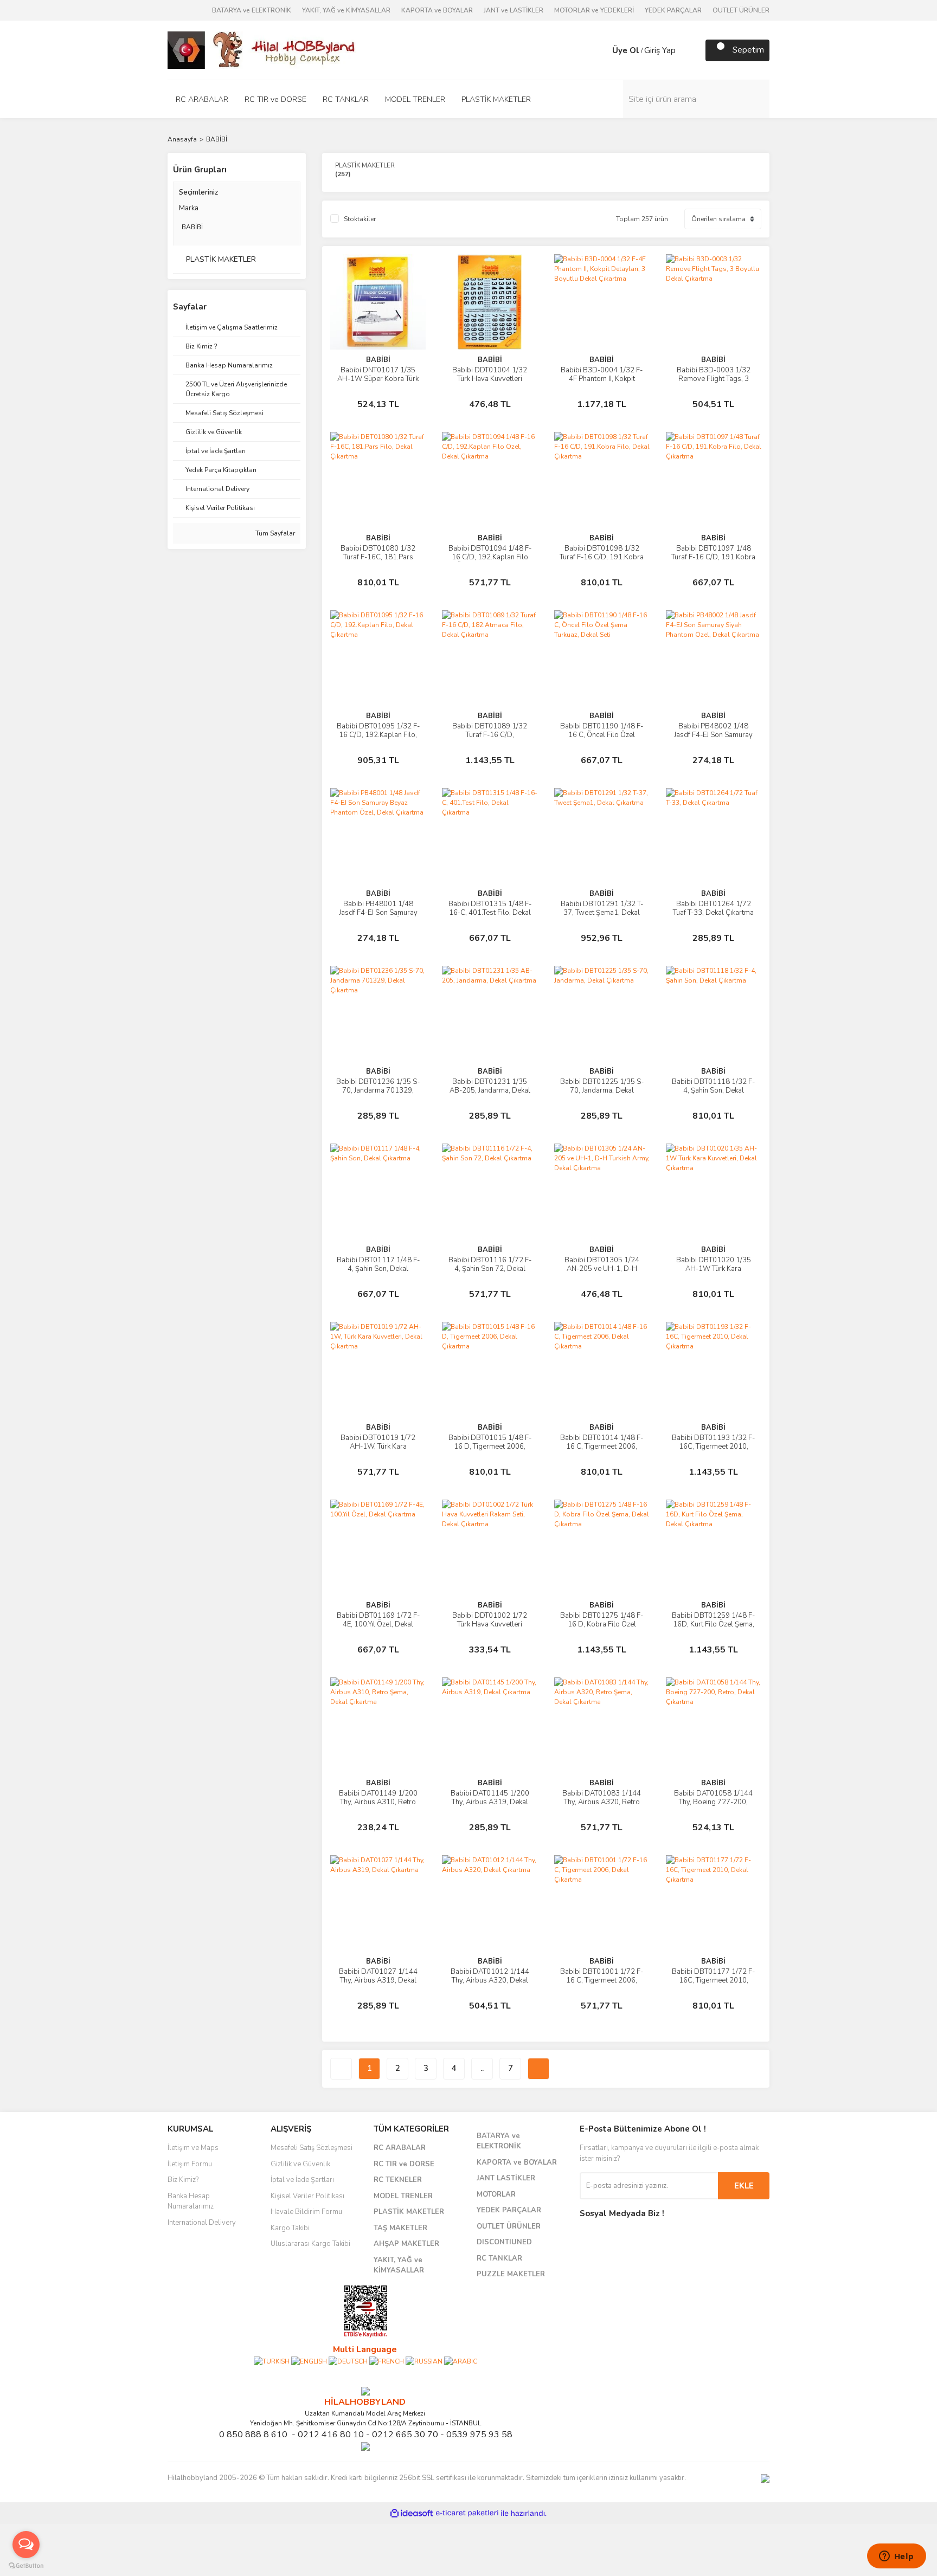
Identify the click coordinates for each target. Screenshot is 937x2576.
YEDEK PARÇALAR (673, 10)
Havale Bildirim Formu (306, 2212)
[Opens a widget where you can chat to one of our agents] (896, 2557)
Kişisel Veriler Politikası (307, 2196)
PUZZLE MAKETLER (511, 2274)
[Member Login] (601, 50)
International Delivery (202, 2223)
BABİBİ (217, 139)
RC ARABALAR (400, 2148)
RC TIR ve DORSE (404, 2164)
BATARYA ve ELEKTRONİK (252, 10)
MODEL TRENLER (403, 2196)
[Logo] (262, 49)
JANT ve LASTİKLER (514, 10)
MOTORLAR (496, 2194)
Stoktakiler (360, 219)
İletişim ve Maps (193, 2148)
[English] (309, 2361)
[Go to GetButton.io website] (26, 2565)
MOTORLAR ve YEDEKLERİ (594, 10)
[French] (387, 2361)
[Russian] (424, 2361)
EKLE (744, 2186)
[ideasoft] (412, 2513)
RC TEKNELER (398, 2180)
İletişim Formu (190, 2164)
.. (482, 2068)
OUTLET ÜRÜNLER (741, 10)
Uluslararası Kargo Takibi (310, 2244)
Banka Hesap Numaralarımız (191, 2201)
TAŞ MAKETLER (400, 2228)
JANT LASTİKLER (506, 2178)
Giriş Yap (660, 50)
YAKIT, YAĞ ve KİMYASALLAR (346, 10)
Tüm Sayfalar (274, 533)
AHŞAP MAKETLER (406, 2244)
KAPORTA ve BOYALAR (437, 10)
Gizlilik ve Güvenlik (300, 2164)
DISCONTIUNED (504, 2242)
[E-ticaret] (467, 2513)
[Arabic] (461, 2361)
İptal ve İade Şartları (302, 2180)
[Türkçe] (272, 2361)
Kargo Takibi (290, 2228)
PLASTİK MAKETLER (409, 2212)
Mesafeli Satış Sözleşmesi (312, 2148)
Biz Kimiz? (183, 2180)
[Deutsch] (348, 2361)
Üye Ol (626, 50)
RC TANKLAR (499, 2258)
